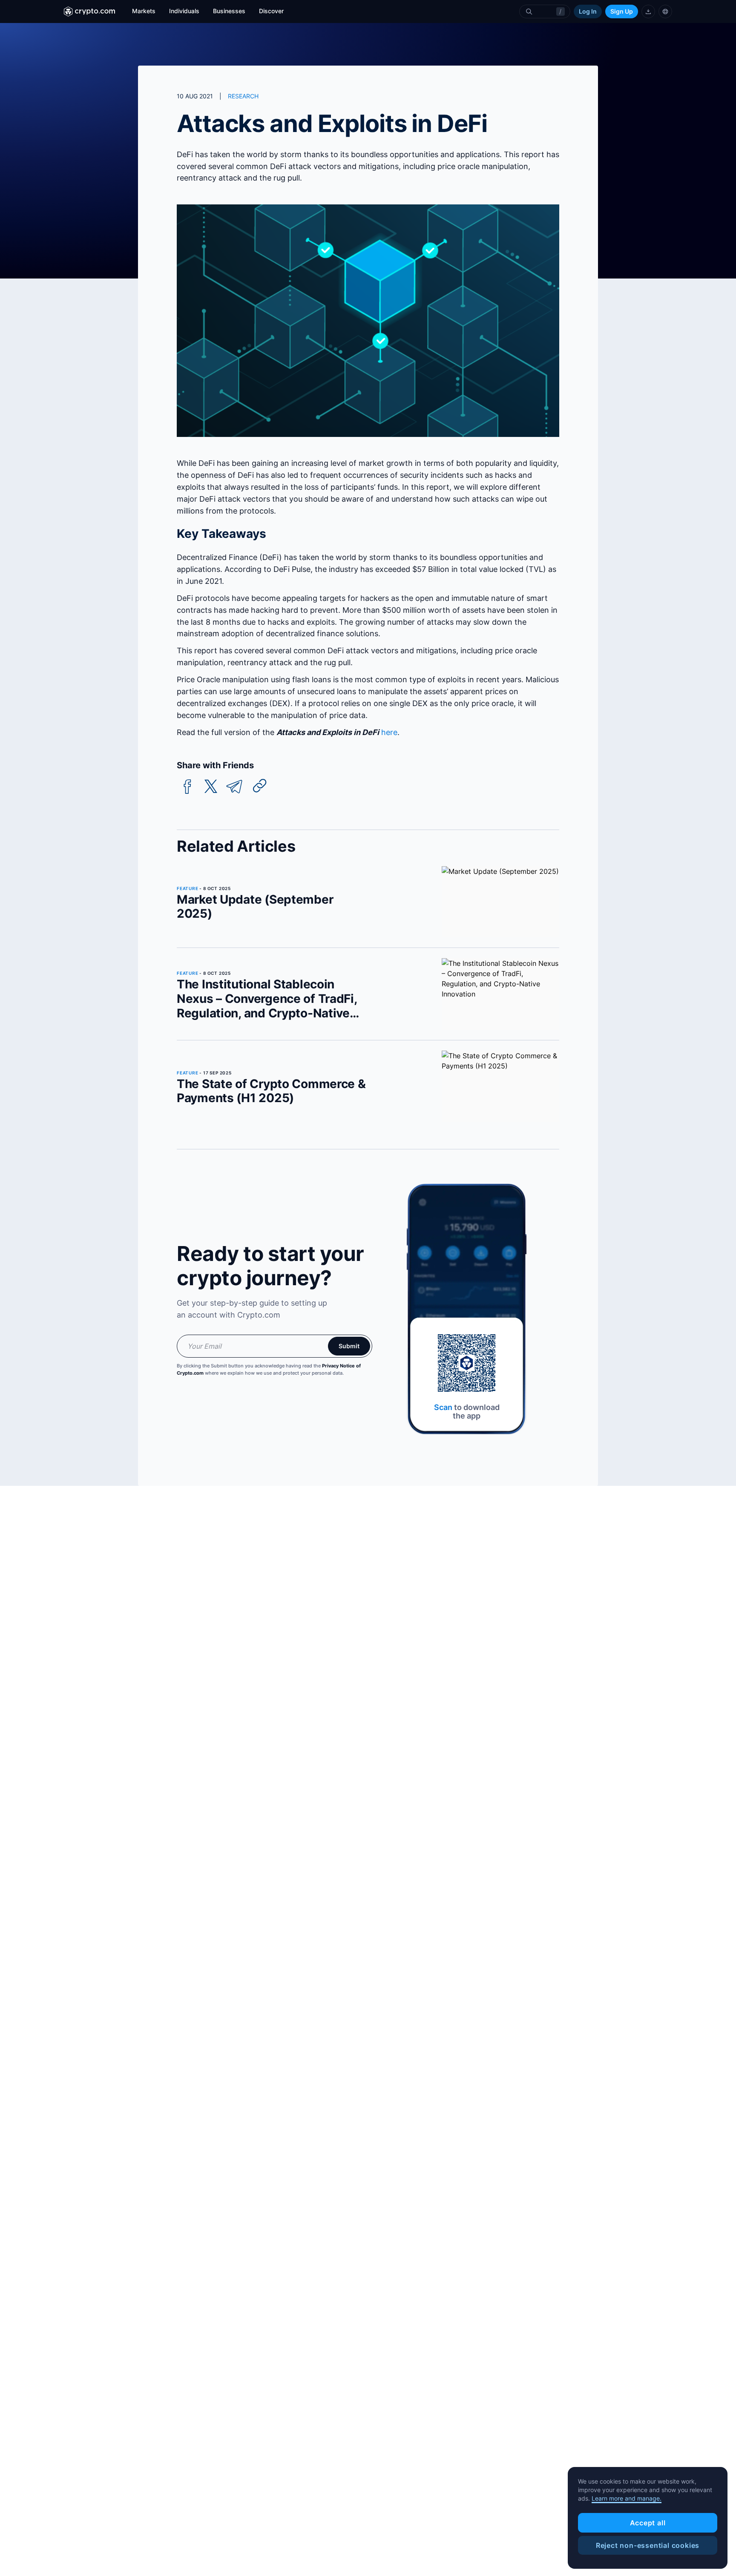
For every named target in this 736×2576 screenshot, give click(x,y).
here (389, 732)
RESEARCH (243, 96)
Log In (588, 11)
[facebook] (187, 787)
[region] (648, 2518)
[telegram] (234, 787)
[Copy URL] (260, 786)
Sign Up (622, 11)
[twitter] (211, 787)
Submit (349, 1346)
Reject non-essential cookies (648, 2545)
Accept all (648, 2523)
